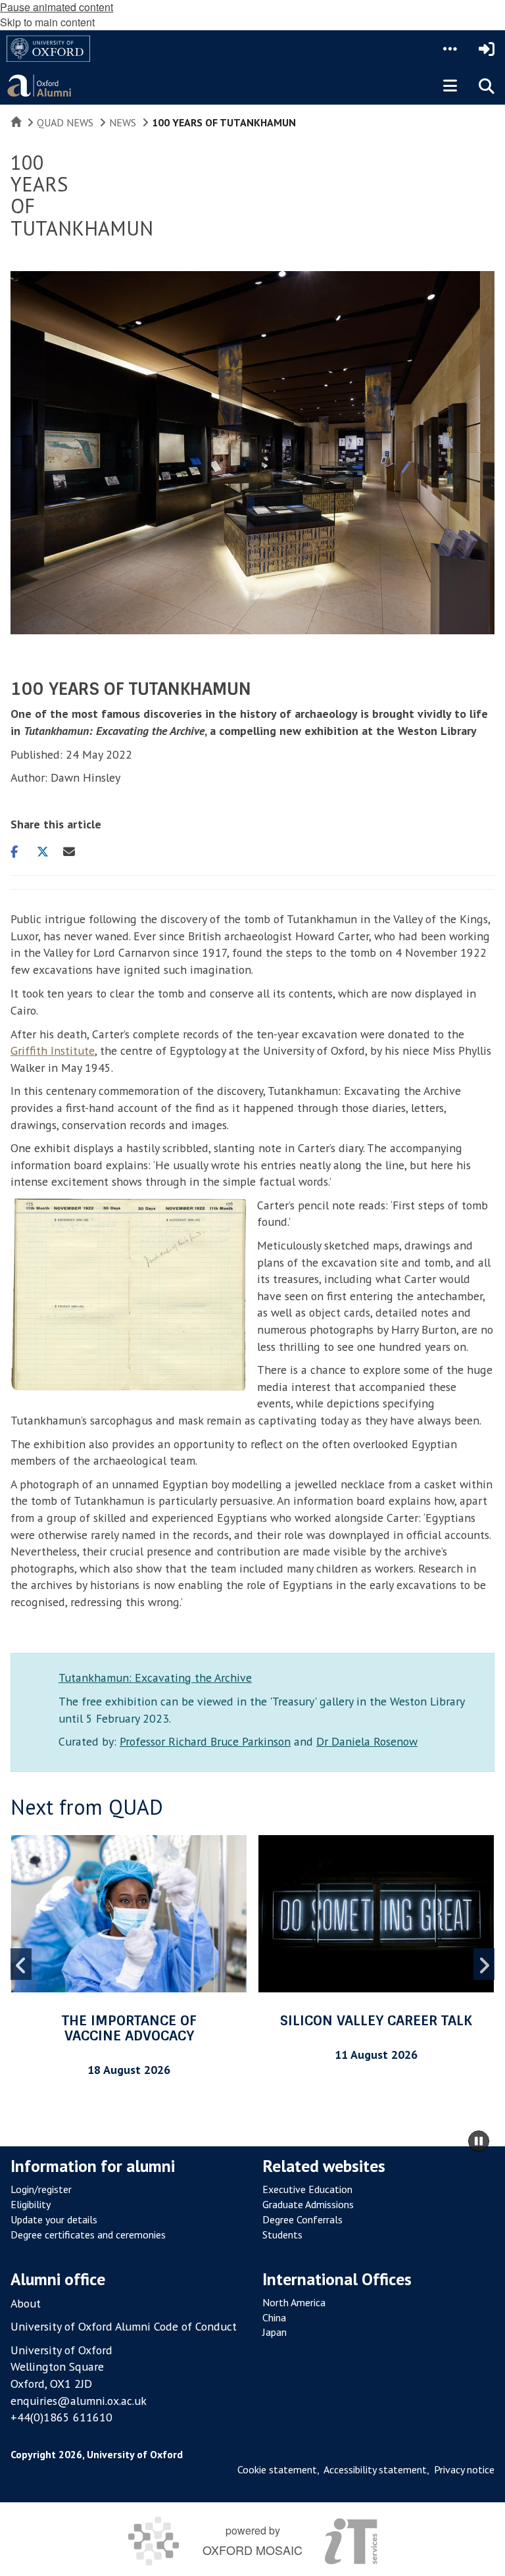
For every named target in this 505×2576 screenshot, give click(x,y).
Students (282, 2235)
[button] (450, 49)
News (123, 122)
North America (294, 2302)
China (274, 2317)
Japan (275, 2332)
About (26, 2303)
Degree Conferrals (302, 2219)
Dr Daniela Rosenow (367, 1741)
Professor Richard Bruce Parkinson (205, 1741)
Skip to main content (47, 22)
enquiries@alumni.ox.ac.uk (79, 2401)
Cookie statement (277, 2469)
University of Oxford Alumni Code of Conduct (124, 2326)
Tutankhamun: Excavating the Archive (155, 1678)
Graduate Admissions (308, 2204)
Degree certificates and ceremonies (88, 2235)
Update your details (54, 2219)
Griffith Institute (53, 1050)
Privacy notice (464, 2469)
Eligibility (31, 2204)
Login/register (41, 2189)
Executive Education (307, 2189)
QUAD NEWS (65, 122)
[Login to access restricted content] (487, 49)
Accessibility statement (375, 2469)
